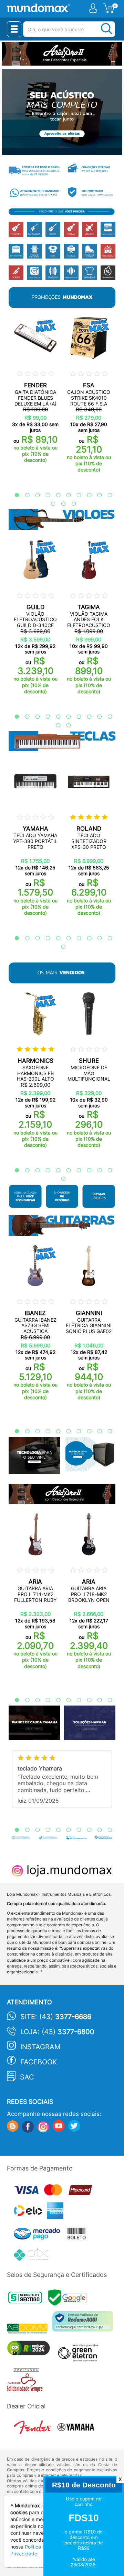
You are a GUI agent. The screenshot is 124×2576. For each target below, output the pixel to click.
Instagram (40, 2047)
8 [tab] (86, 495)
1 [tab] (13, 495)
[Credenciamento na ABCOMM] (30, 2330)
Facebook (39, 2062)
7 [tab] (75, 495)
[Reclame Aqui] (84, 2324)
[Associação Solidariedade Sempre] (26, 2381)
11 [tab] (50, 504)
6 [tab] (65, 495)
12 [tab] (60, 504)
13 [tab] (70, 504)
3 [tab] (34, 495)
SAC (27, 2077)
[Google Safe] (69, 2299)
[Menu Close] (14, 29)
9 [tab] (96, 495)
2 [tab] (24, 495)
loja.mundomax (68, 1870)
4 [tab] (44, 495)
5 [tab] (55, 495)
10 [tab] (106, 495)
